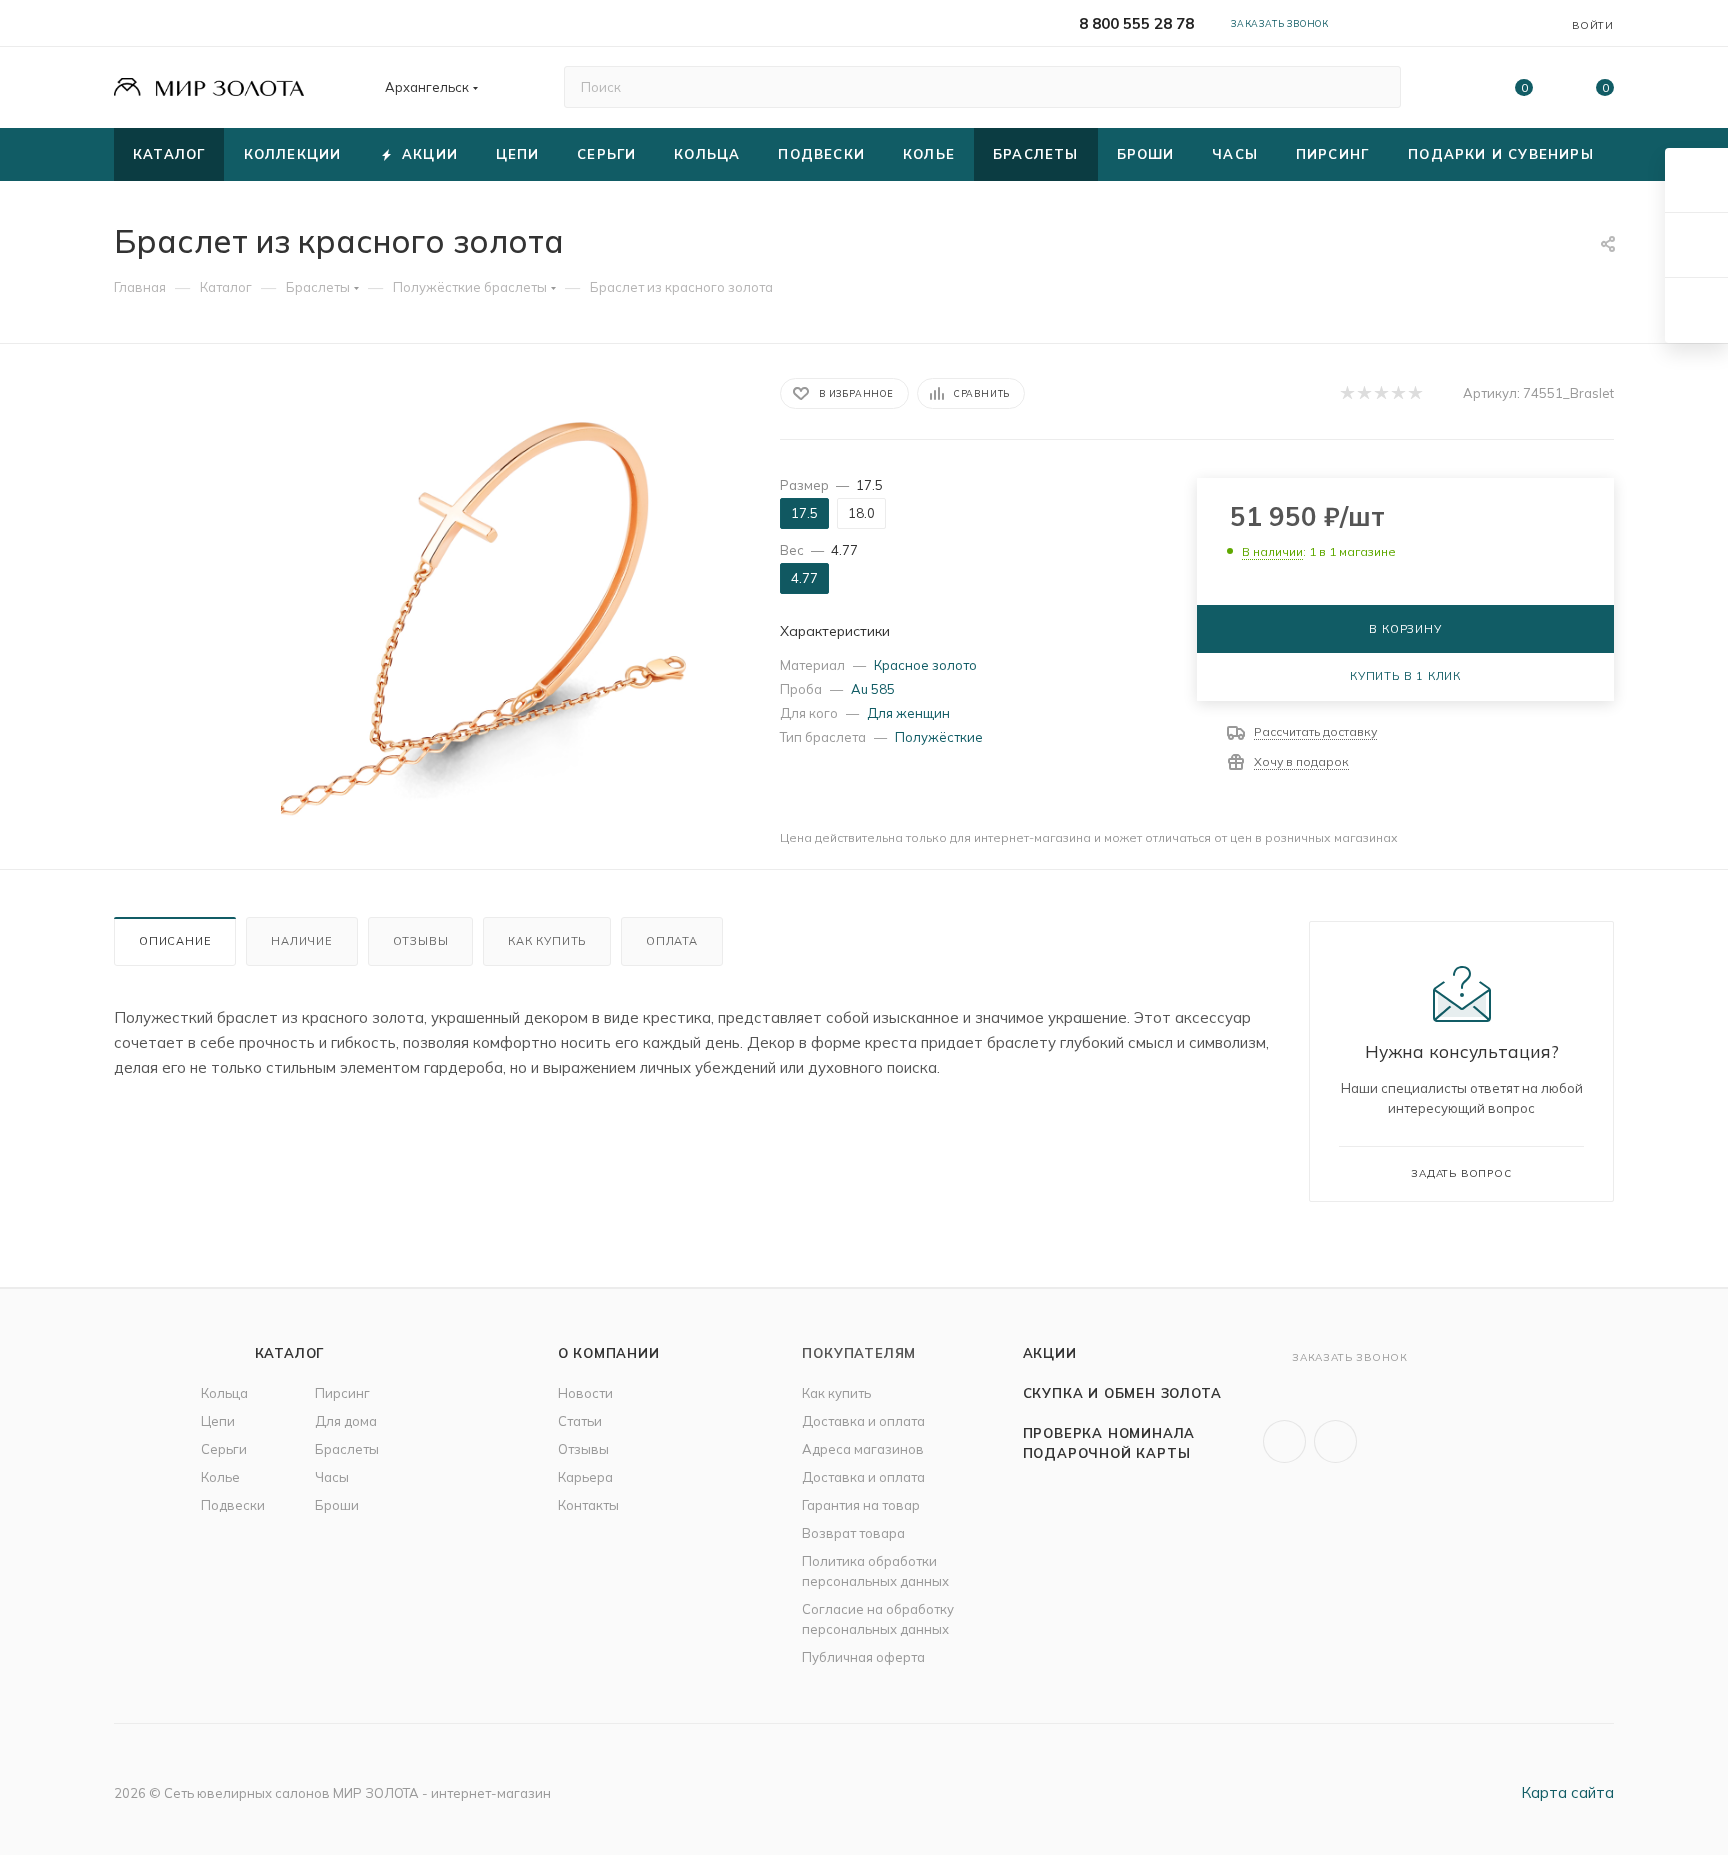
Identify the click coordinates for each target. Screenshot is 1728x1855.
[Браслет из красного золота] (506, 602)
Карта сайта (1567, 1792)
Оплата (672, 941)
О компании (609, 1353)
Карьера (585, 1477)
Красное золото (925, 665)
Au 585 (873, 689)
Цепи (218, 1421)
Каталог (290, 1353)
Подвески (233, 1505)
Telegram (1335, 1441)
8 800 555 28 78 (1136, 23)
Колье (220, 1477)
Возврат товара (853, 1533)
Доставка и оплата (863, 1421)
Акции (1050, 1353)
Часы (332, 1477)
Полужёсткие (939, 737)
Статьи (580, 1421)
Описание (175, 941)
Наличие (302, 941)
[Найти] (1376, 87)
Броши (337, 1505)
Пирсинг (342, 1393)
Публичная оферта (863, 1657)
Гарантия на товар (861, 1505)
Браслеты (347, 1449)
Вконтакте (1284, 1441)
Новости (585, 1393)
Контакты (588, 1505)
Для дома (346, 1421)
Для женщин (908, 713)
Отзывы (421, 941)
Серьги (224, 1449)
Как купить (547, 941)
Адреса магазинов (863, 1449)
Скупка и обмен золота (1122, 1393)
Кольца (224, 1393)
